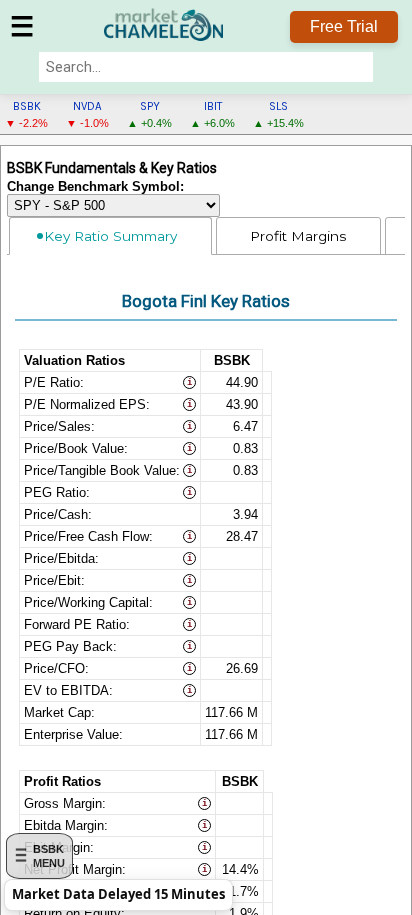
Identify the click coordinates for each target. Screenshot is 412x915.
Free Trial (344, 26)
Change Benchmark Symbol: (95, 187)
